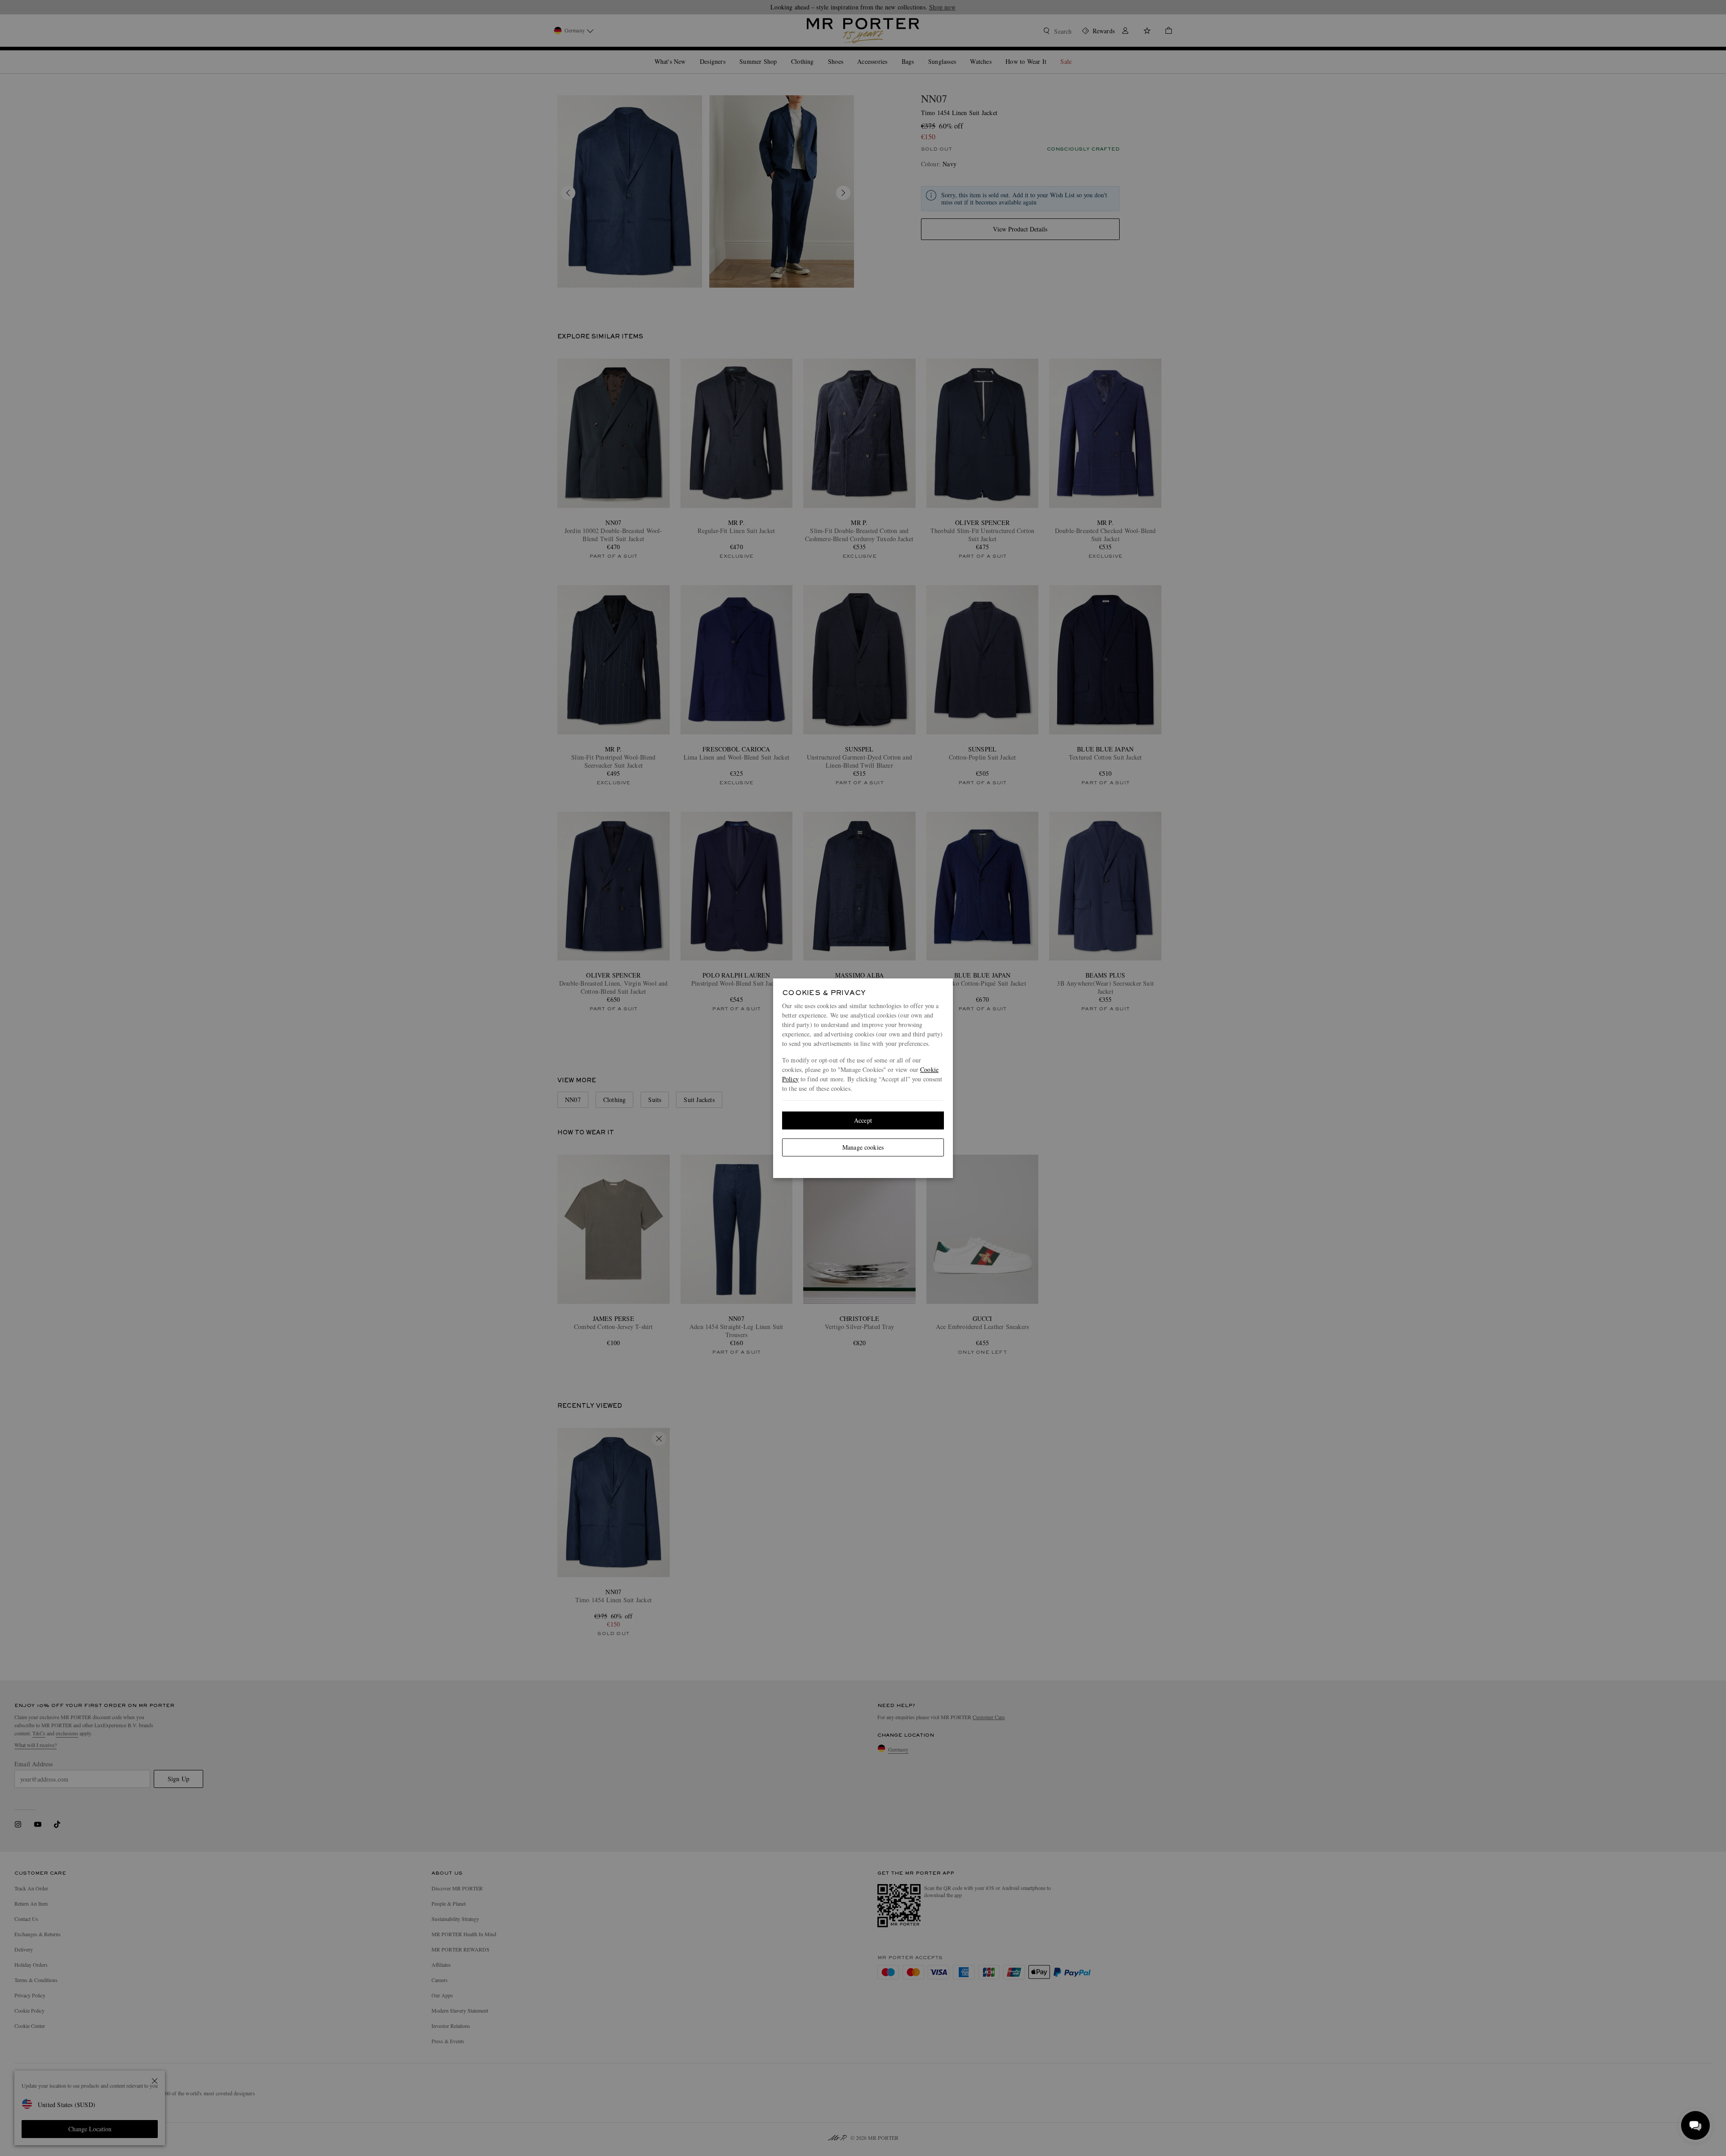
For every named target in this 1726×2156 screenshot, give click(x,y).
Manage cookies (863, 1147)
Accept (863, 1120)
